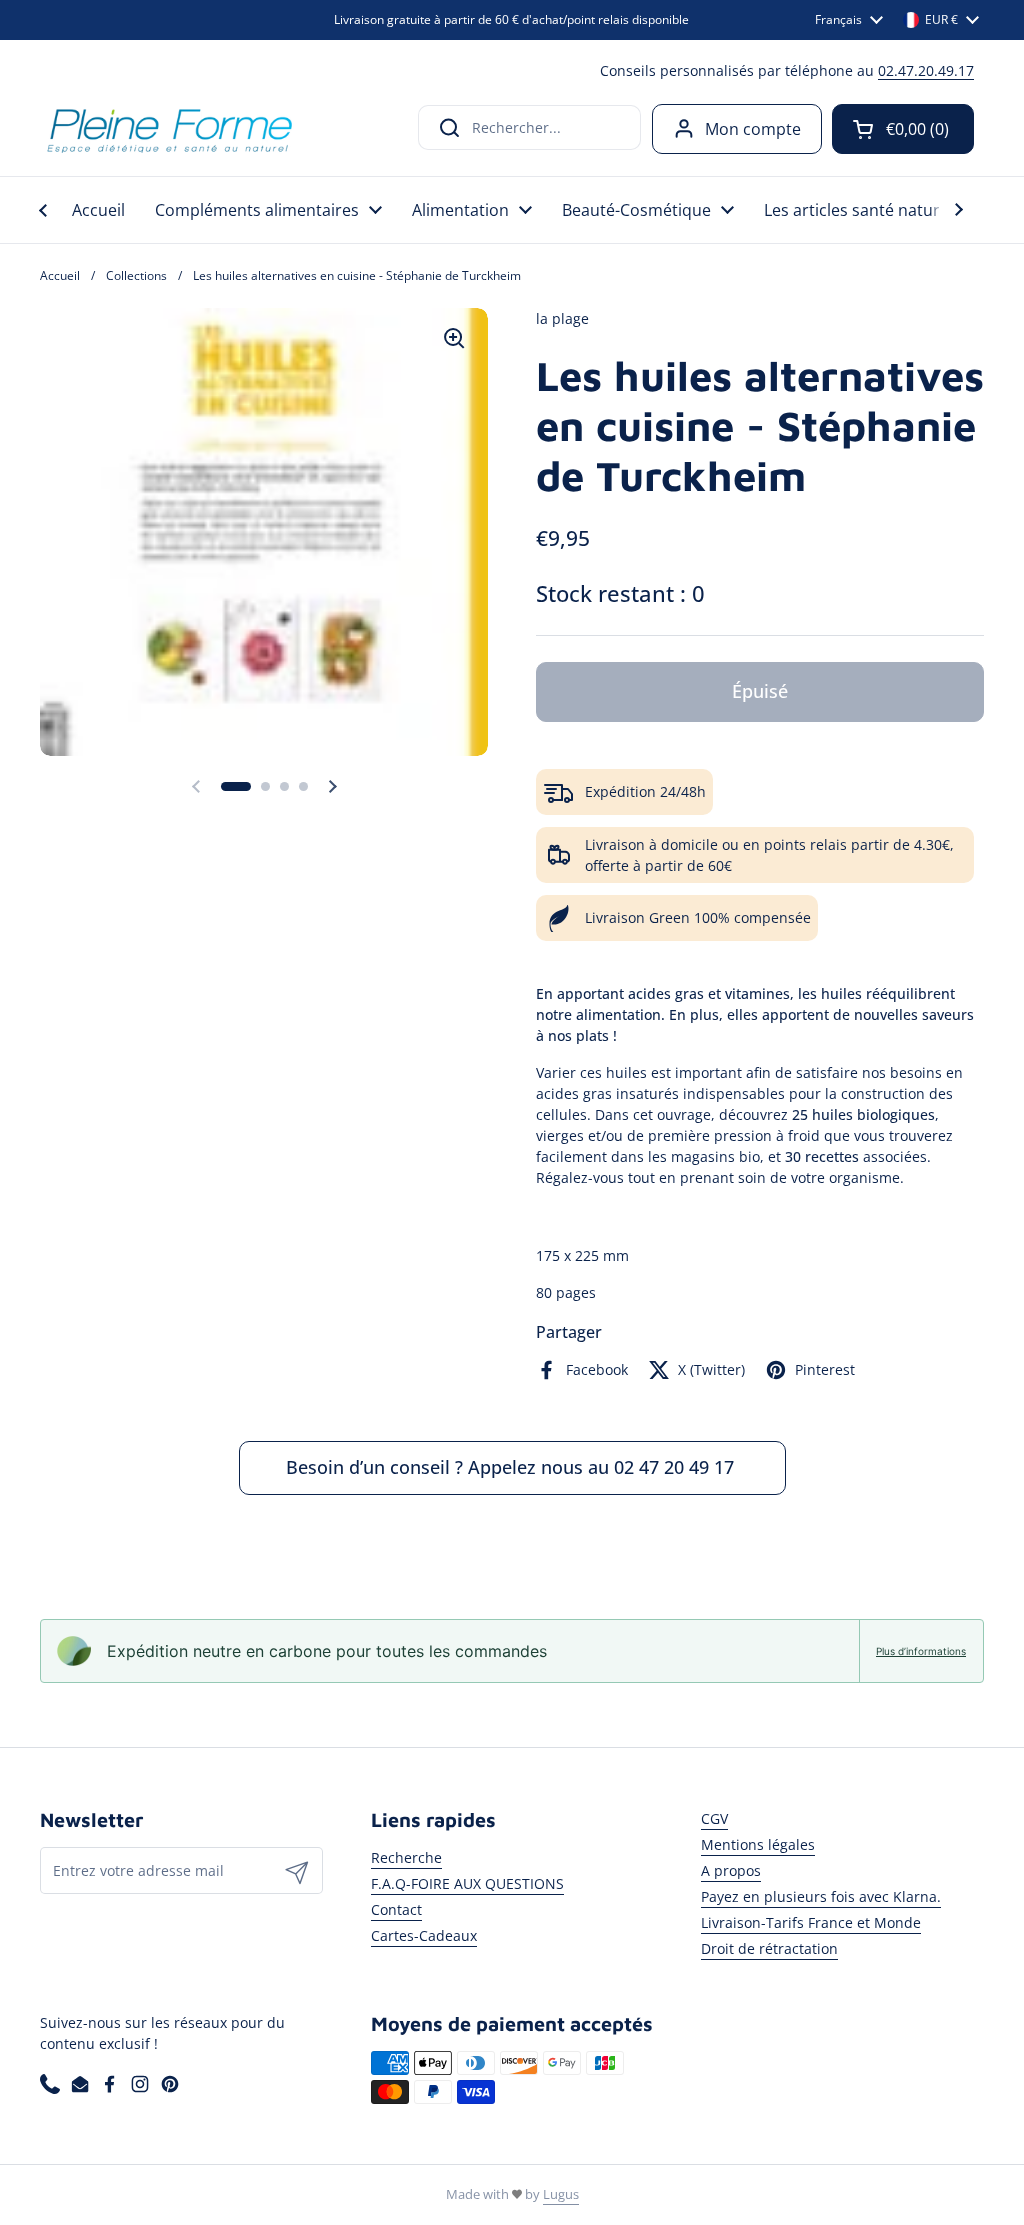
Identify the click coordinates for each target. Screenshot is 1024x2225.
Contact (396, 1909)
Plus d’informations (921, 1651)
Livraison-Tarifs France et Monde (811, 1922)
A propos (731, 1870)
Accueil (60, 275)
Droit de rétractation (769, 1948)
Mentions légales (758, 1844)
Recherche (406, 1857)
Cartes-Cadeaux (424, 1935)
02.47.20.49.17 (926, 70)
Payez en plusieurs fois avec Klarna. (821, 1896)
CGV (714, 1818)
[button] (903, 129)
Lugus (561, 2194)
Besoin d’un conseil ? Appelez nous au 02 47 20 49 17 (512, 1467)
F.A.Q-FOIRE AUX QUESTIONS (467, 1883)
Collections (136, 275)
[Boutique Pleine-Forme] (168, 128)
